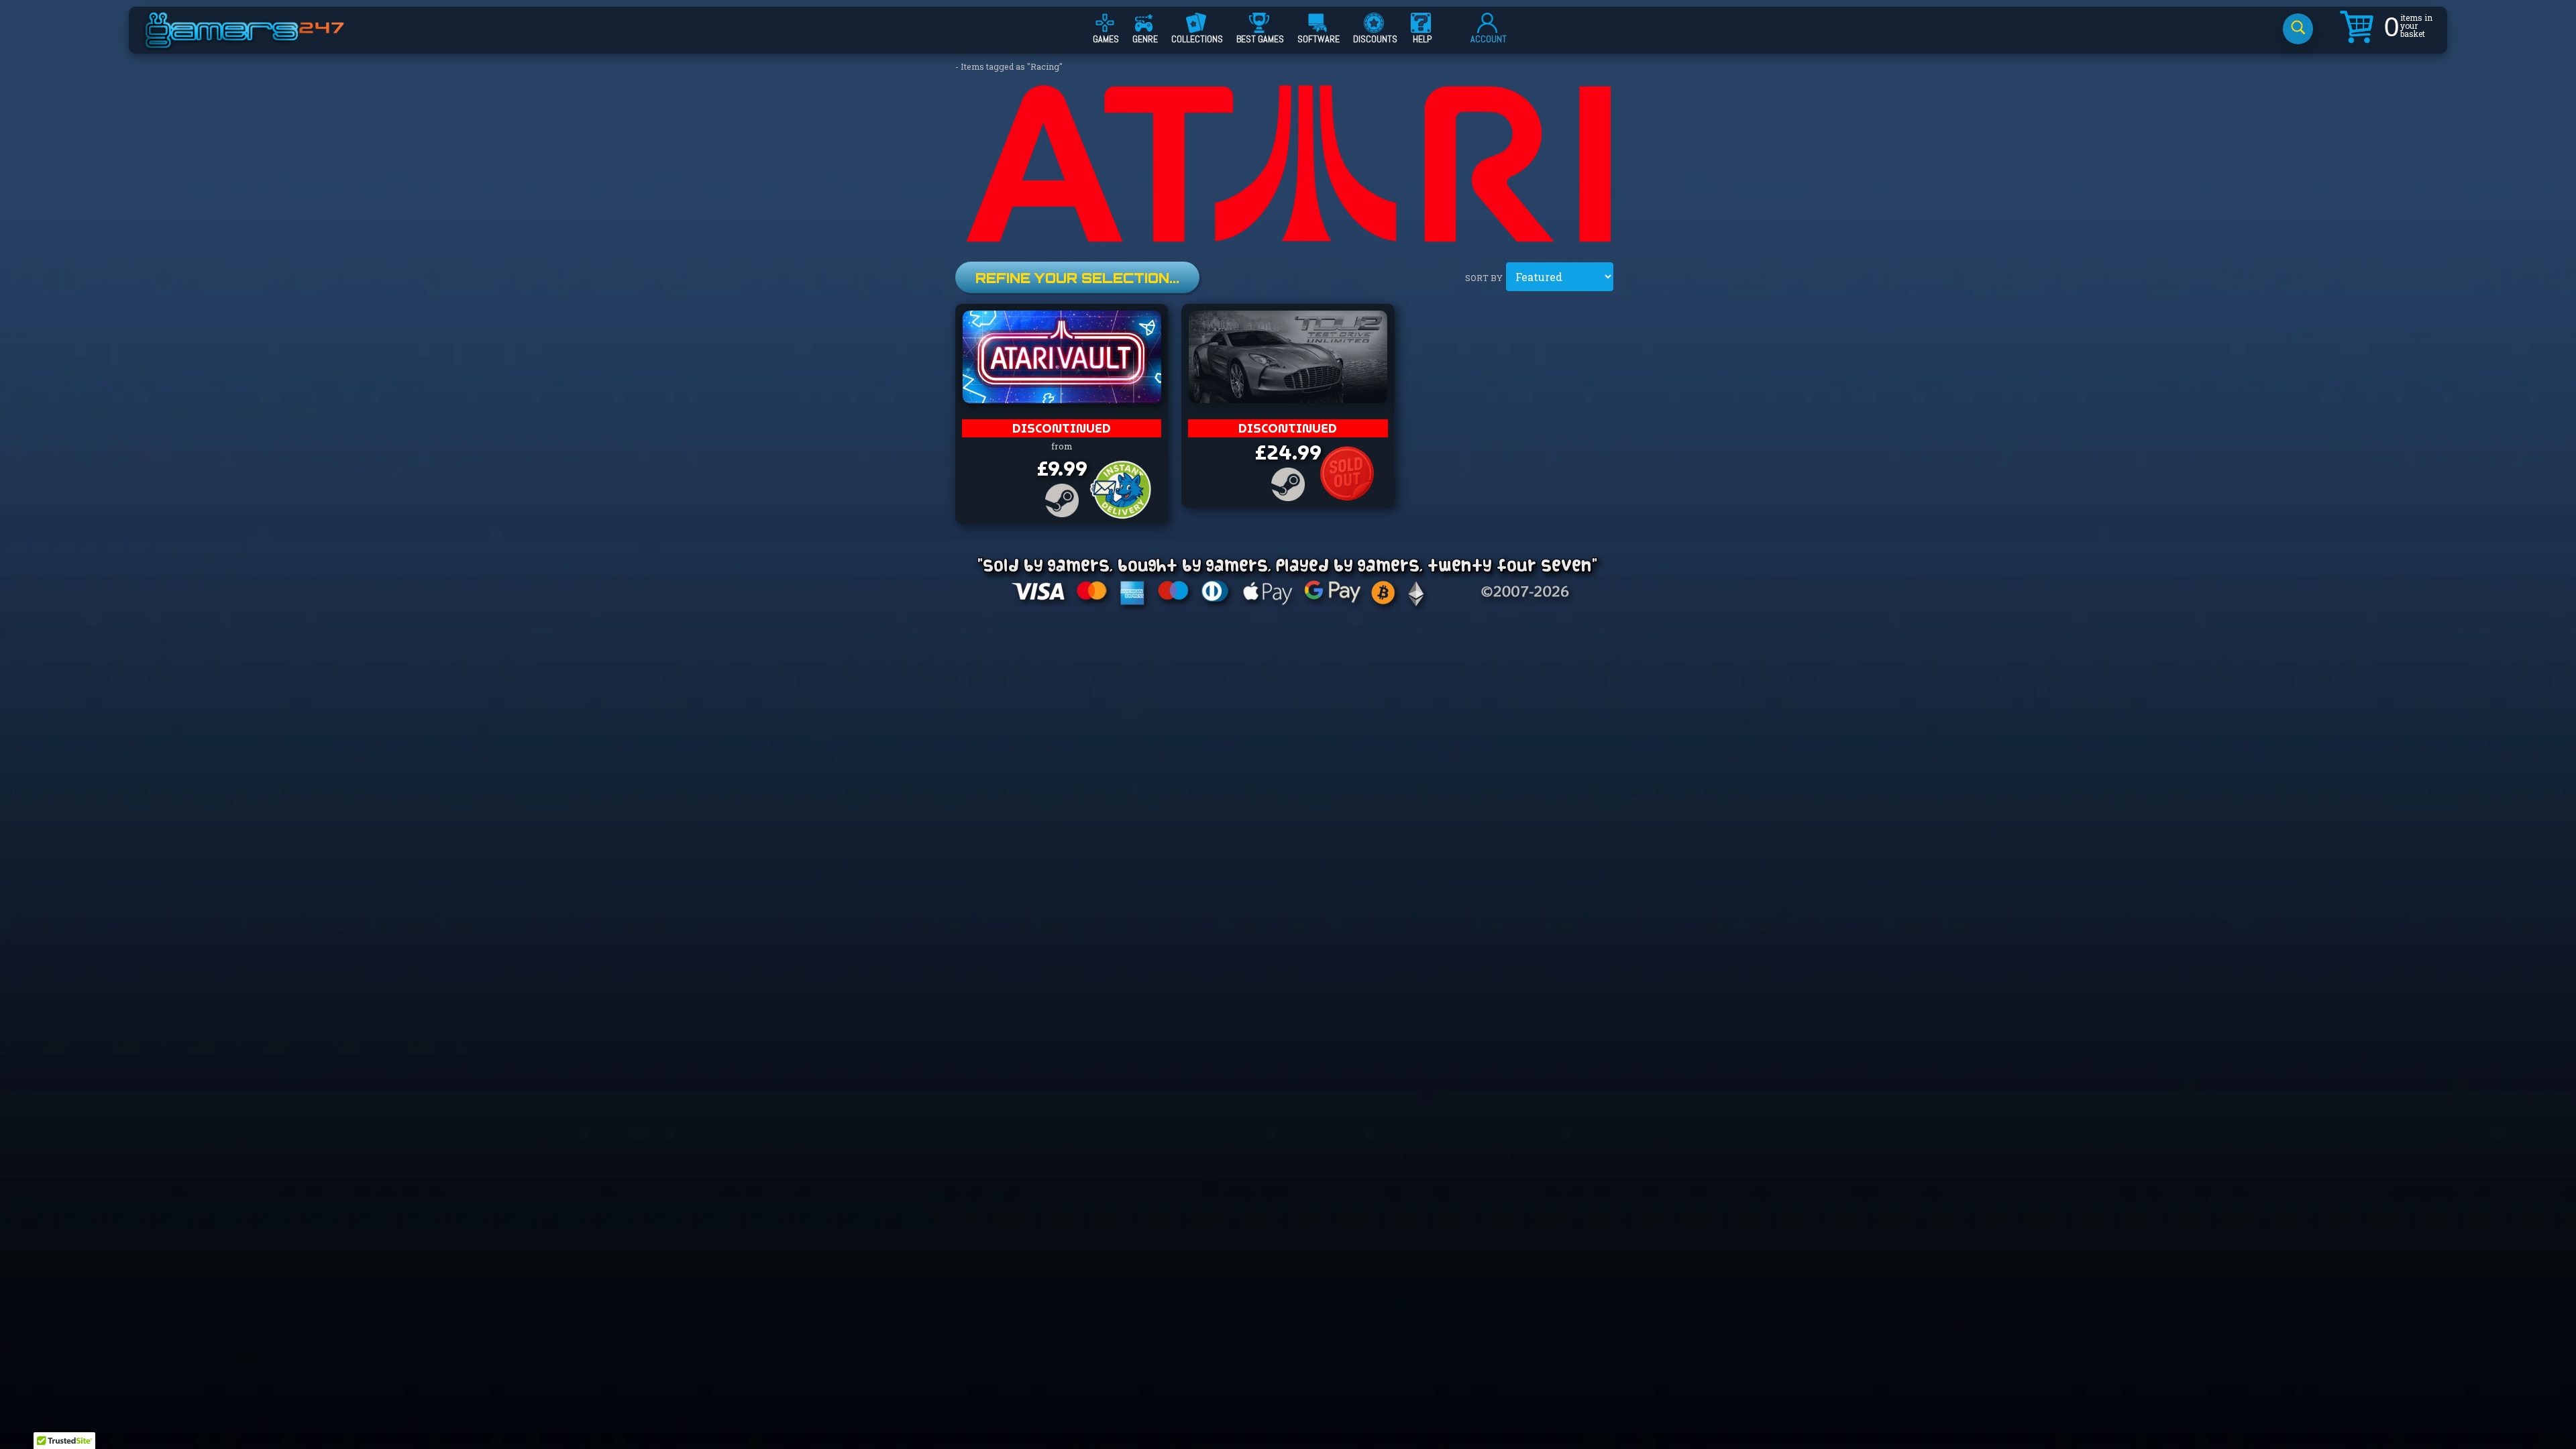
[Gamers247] (260, 42)
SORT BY (1484, 278)
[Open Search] (2298, 29)
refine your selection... (1077, 278)
